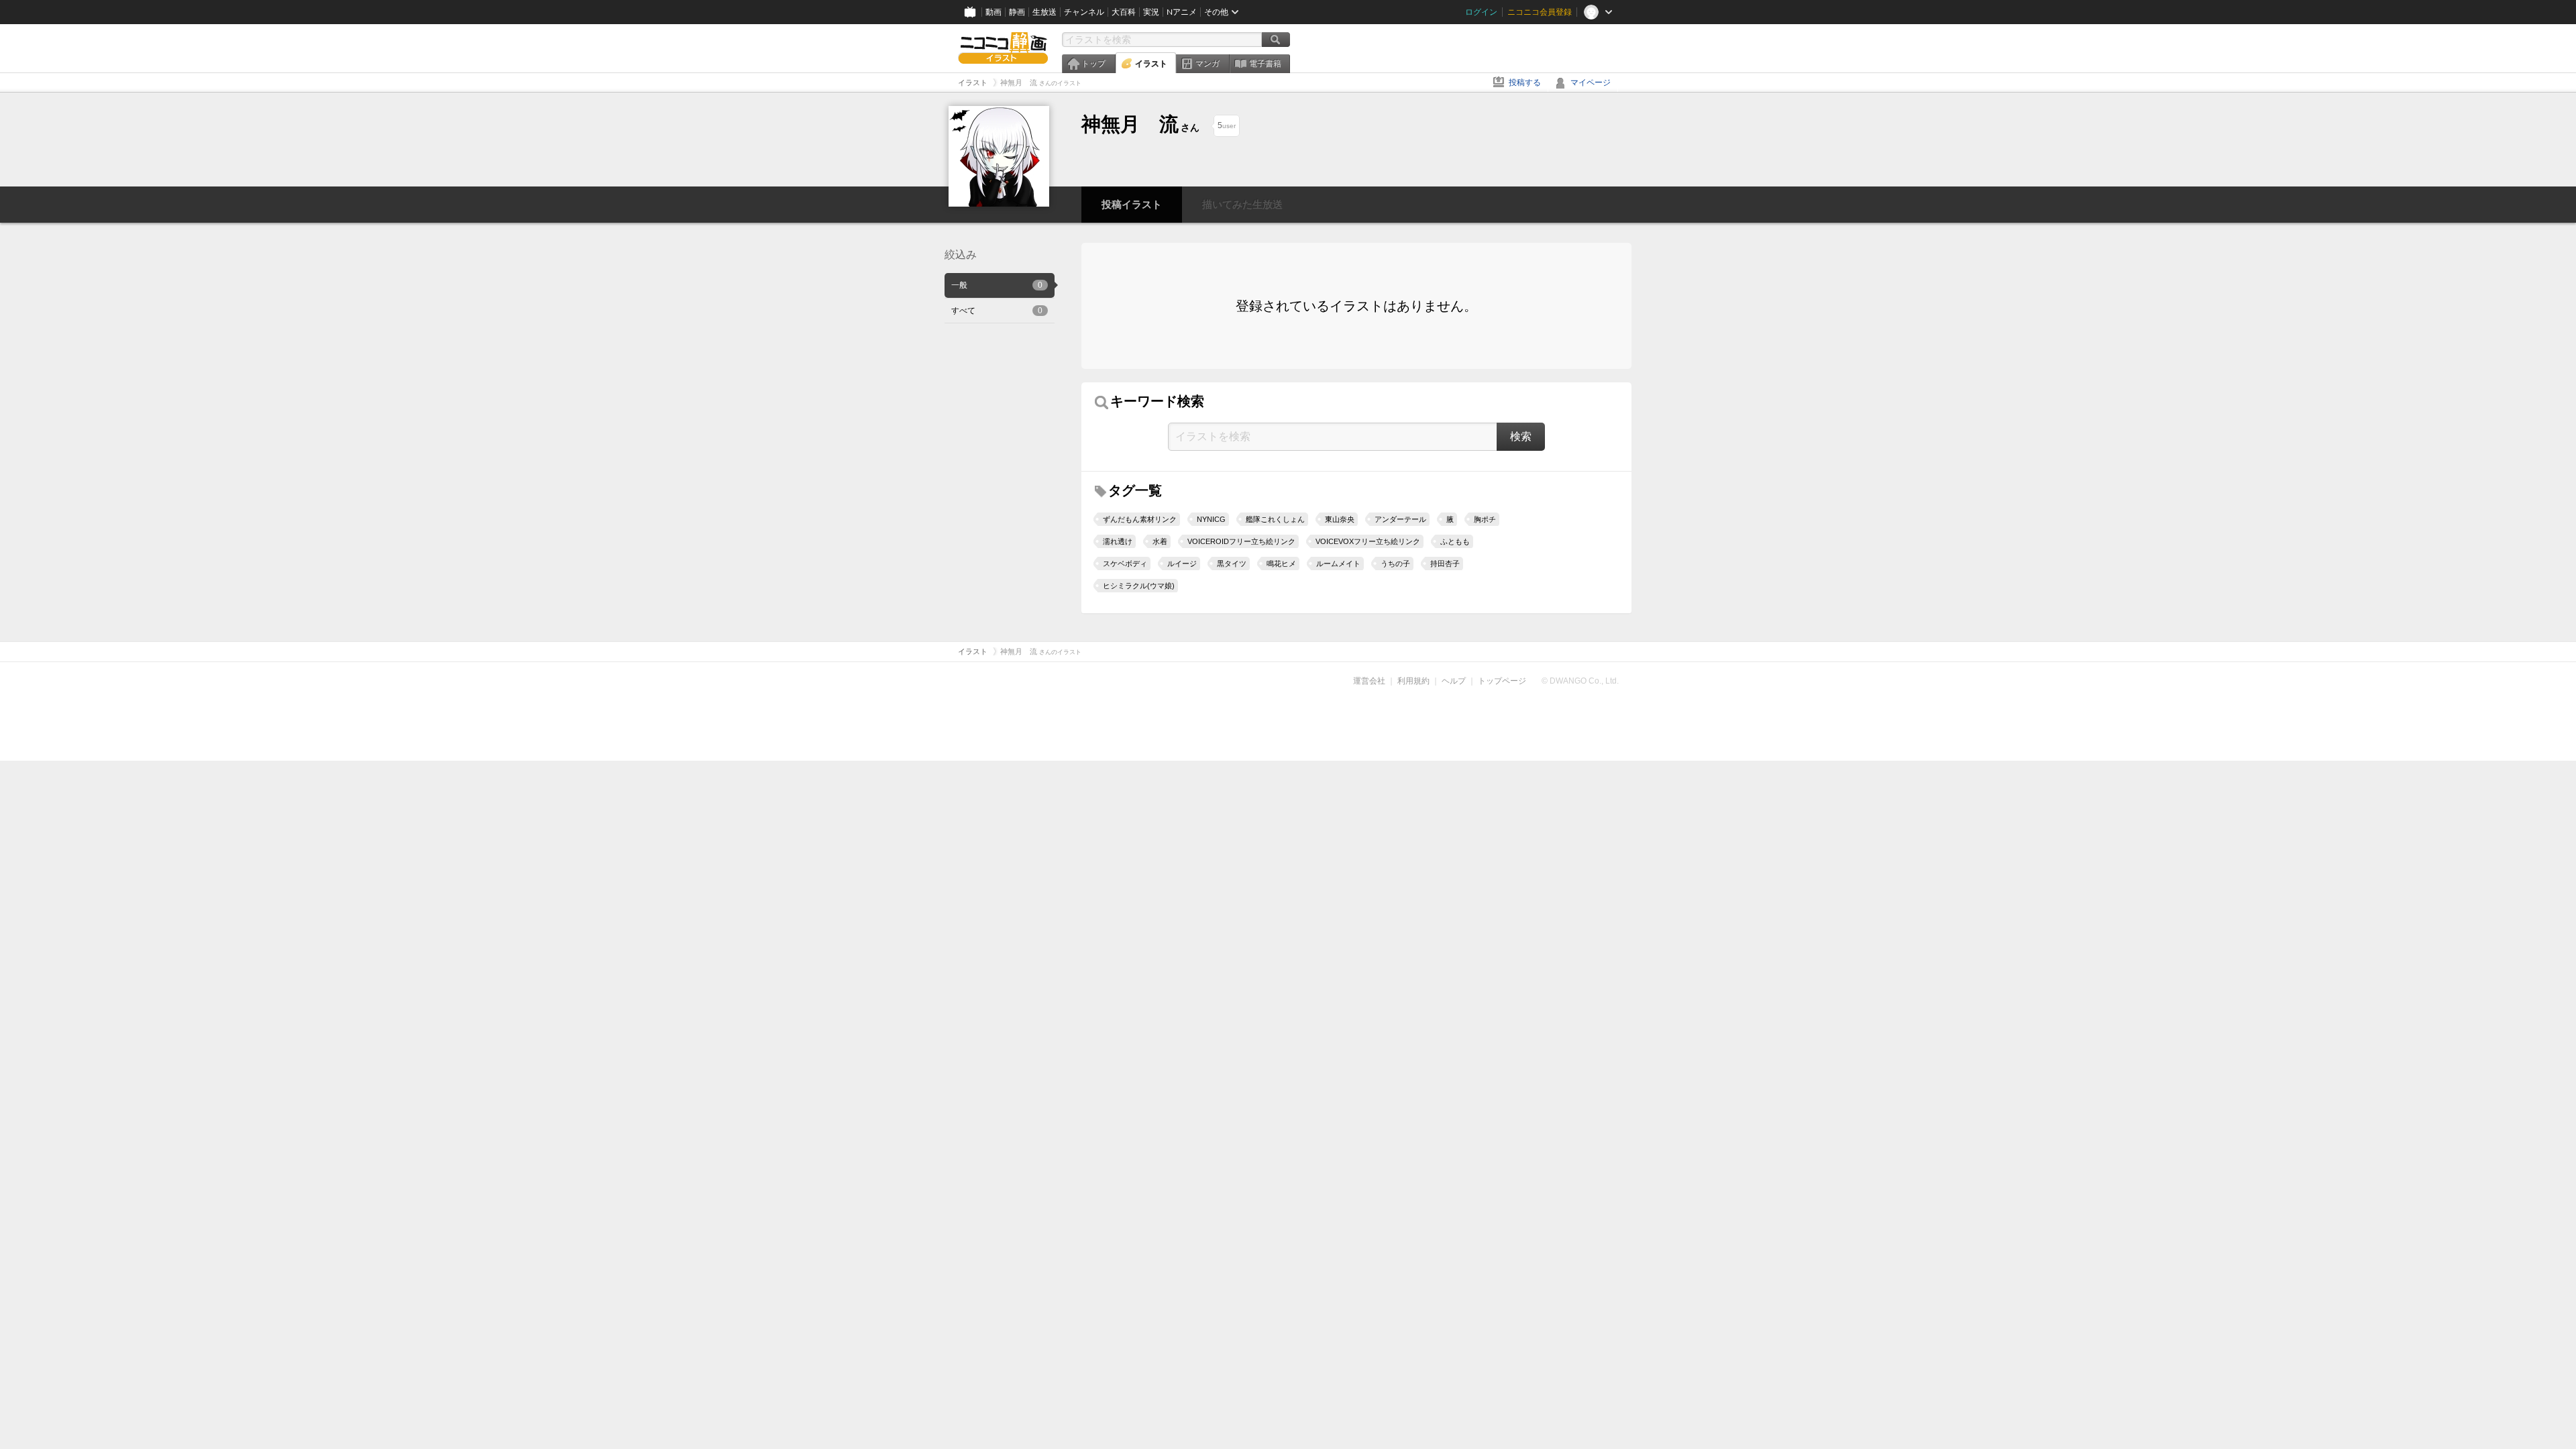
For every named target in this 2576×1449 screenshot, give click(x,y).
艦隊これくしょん (1275, 519)
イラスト (1151, 64)
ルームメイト (1338, 563)
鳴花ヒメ (1281, 563)
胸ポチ (1485, 519)
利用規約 (1413, 681)
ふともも (1455, 541)
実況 (1151, 12)
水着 (1160, 541)
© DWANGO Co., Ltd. (1580, 681)
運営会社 (1369, 681)
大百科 (1124, 12)
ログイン (1481, 12)
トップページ (1502, 681)
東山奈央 (1340, 519)
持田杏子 (1445, 563)
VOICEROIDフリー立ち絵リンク (1241, 541)
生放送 (1044, 12)
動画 (994, 12)
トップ (1093, 64)
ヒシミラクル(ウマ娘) (1139, 586)
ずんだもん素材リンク (1140, 519)
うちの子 (1395, 563)
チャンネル (1084, 12)
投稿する (1525, 83)
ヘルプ (1454, 681)
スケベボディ (1125, 563)
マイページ (1591, 83)
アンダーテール (1400, 519)
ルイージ (1182, 563)
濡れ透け (1118, 541)
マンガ (1207, 64)
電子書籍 (1265, 64)
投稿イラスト (1132, 204)
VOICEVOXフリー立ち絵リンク (1368, 541)
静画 (1017, 12)
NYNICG (1211, 519)
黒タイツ (1232, 563)
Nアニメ (1182, 12)
